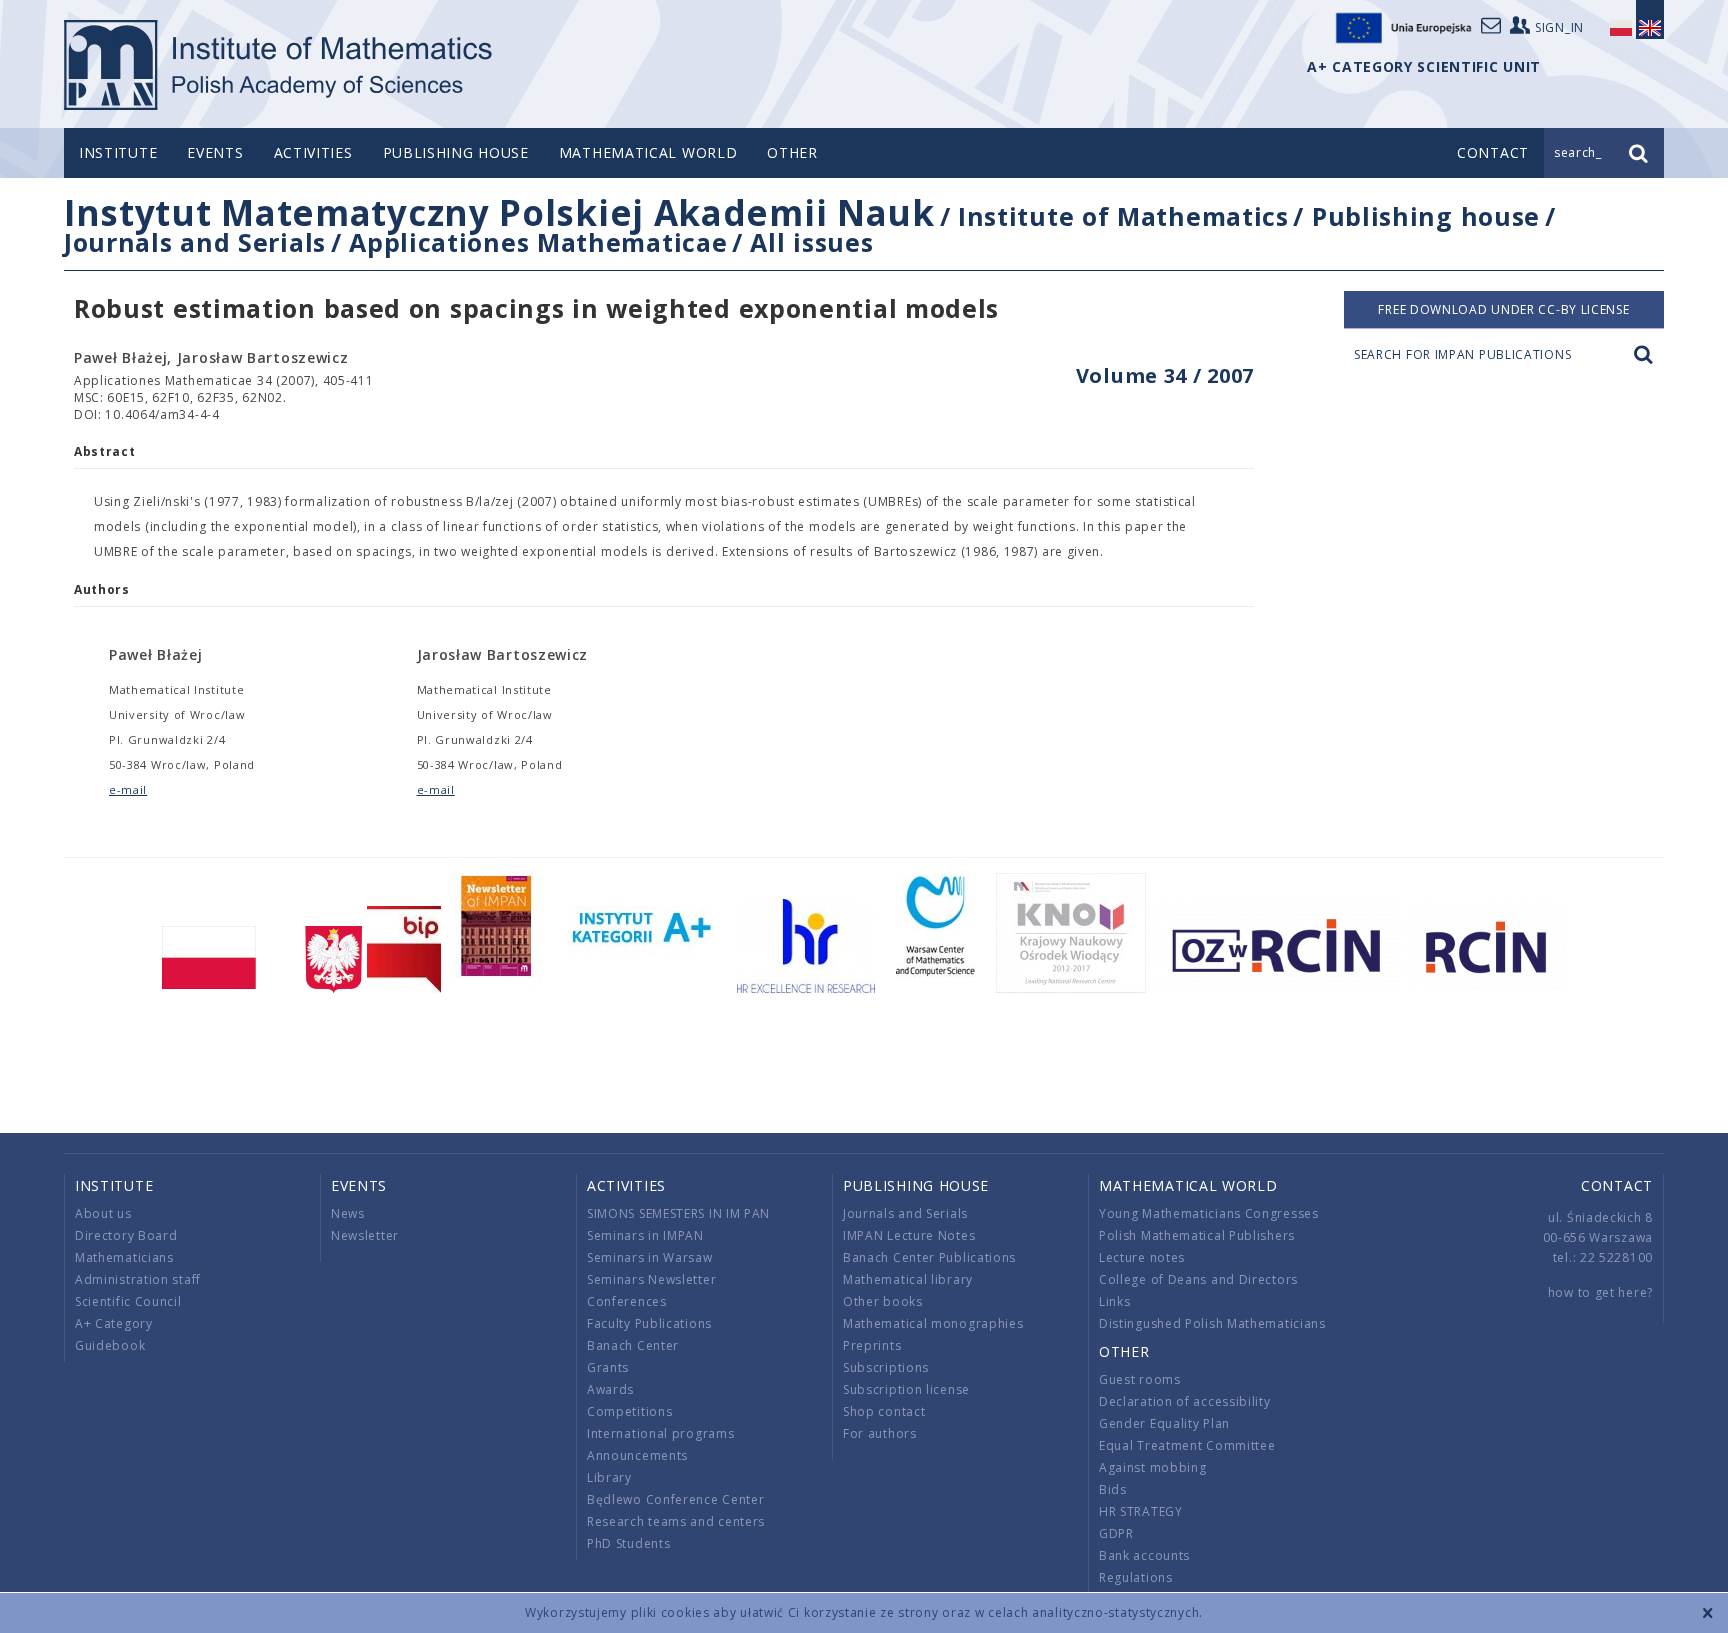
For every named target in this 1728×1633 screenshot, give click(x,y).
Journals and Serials (195, 242)
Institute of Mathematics (1123, 216)
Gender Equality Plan (1164, 1423)
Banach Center (633, 1345)
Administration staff (138, 1279)
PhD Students (628, 1543)
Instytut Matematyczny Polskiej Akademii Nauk (499, 212)
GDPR (1116, 1533)
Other (792, 152)
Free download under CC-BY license (1503, 309)
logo (279, 65)
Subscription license (906, 1389)
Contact (1617, 1185)
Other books (883, 1301)
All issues (811, 242)
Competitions (629, 1411)
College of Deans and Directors (1198, 1279)
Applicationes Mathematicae (538, 242)
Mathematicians (124, 1257)
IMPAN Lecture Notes (909, 1235)
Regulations (1136, 1577)
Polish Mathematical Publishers (1197, 1235)
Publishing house (456, 152)
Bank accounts (1144, 1555)
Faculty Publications (649, 1323)
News (348, 1213)
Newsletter (365, 1235)
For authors (880, 1433)
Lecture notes (1142, 1257)
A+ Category (114, 1323)
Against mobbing (1153, 1467)
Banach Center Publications (929, 1257)
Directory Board (126, 1235)
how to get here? (1600, 1292)
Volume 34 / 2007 (1165, 375)
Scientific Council (128, 1301)
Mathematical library (908, 1279)
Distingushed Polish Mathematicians (1212, 1323)
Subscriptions (886, 1367)
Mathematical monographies (933, 1323)
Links (1115, 1301)
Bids (1113, 1489)
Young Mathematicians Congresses (1209, 1213)
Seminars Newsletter (651, 1279)
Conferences (627, 1301)
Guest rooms (1140, 1379)
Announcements (637, 1455)
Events (215, 152)
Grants (608, 1367)
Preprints (872, 1345)
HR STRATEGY (1141, 1511)
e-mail (128, 789)
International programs (660, 1433)
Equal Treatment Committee (1187, 1445)
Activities (313, 152)
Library (609, 1477)
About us (103, 1213)
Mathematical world (648, 152)
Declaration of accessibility (1185, 1401)
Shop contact (884, 1411)
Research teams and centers (676, 1521)
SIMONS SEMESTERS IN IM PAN (678, 1213)
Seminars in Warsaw (650, 1257)
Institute (118, 152)
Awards (610, 1389)
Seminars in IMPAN (645, 1235)
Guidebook (110, 1345)
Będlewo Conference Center (676, 1499)
